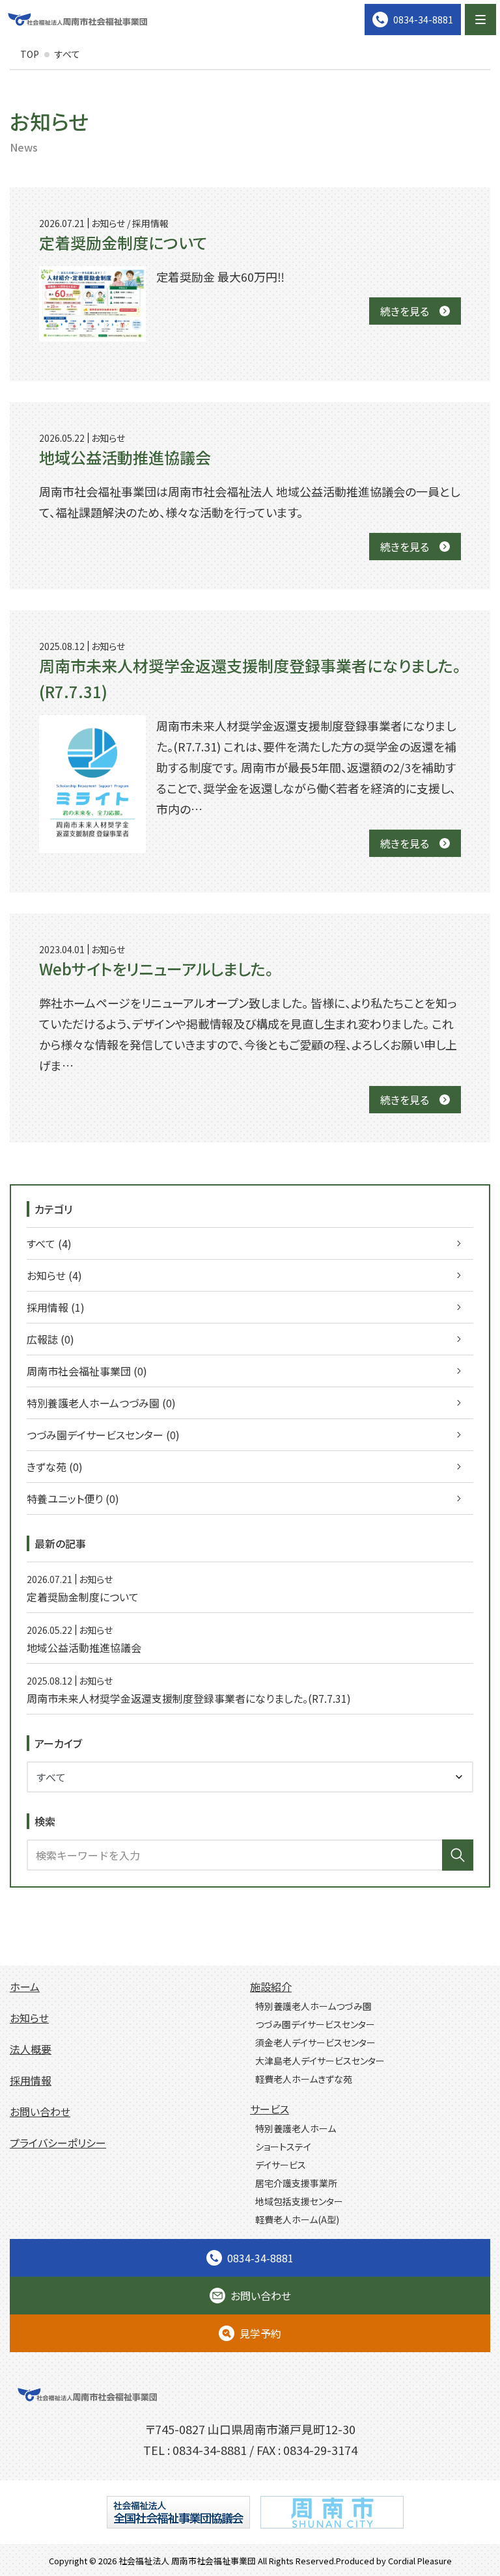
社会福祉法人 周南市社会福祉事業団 (187, 2561)
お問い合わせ (40, 2111)
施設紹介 (271, 1986)
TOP (30, 54)
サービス (270, 2109)
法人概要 (31, 2049)
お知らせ (29, 2018)
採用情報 (31, 2080)
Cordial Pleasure (420, 2561)
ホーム (25, 1986)
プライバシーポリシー (58, 2143)
